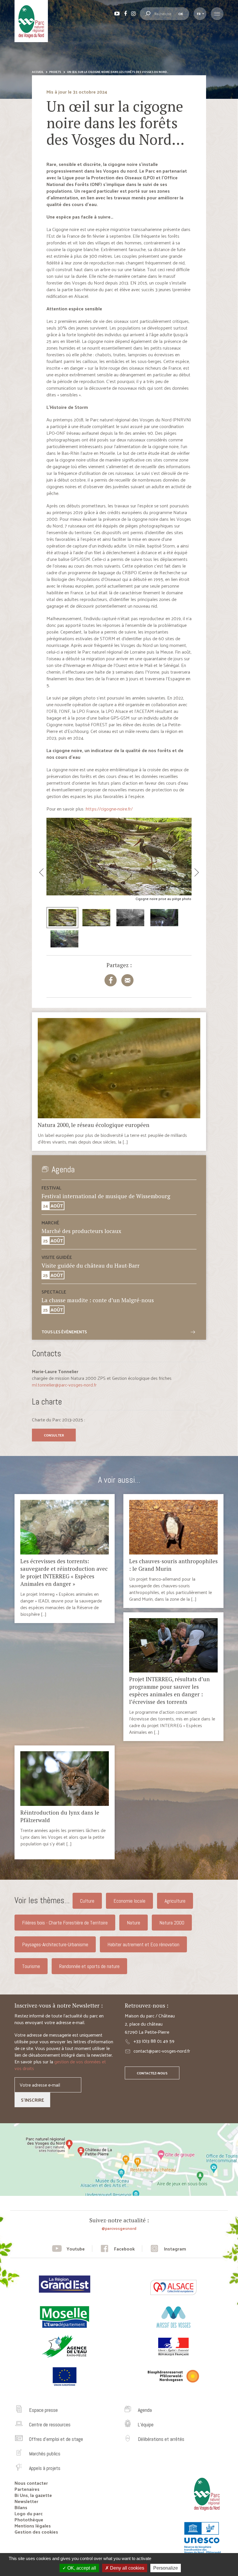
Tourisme (31, 1966)
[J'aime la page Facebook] (117, 2249)
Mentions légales (33, 2526)
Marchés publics (45, 2454)
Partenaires (27, 2489)
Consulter (54, 1435)
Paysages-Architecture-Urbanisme (55, 1944)
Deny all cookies (127, 2568)
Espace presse (43, 2410)
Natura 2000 (172, 1923)
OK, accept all (81, 2568)
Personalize (166, 2568)
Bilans (21, 2507)
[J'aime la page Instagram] (168, 2249)
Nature (134, 1923)
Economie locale (129, 1901)
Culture (87, 1901)
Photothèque (29, 2519)
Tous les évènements (64, 1332)
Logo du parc (29, 2513)
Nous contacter (31, 2483)
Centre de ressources (50, 2424)
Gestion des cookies (36, 2532)
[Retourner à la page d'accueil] (205, 2513)
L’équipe (146, 2424)
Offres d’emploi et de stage (56, 2439)
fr (199, 14)
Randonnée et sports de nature (89, 1966)
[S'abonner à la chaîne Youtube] (68, 2249)
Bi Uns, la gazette (33, 2495)
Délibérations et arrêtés (161, 2439)
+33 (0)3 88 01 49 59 (154, 2041)
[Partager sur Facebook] (111, 980)
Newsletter (26, 2501)
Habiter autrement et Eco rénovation (143, 1944)
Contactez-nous (152, 2073)
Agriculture (175, 1901)
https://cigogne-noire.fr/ (109, 809)
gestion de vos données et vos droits (60, 2065)
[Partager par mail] (127, 980)
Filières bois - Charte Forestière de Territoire (65, 1923)
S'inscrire (33, 2100)
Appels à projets (45, 2468)
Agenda (145, 2410)
